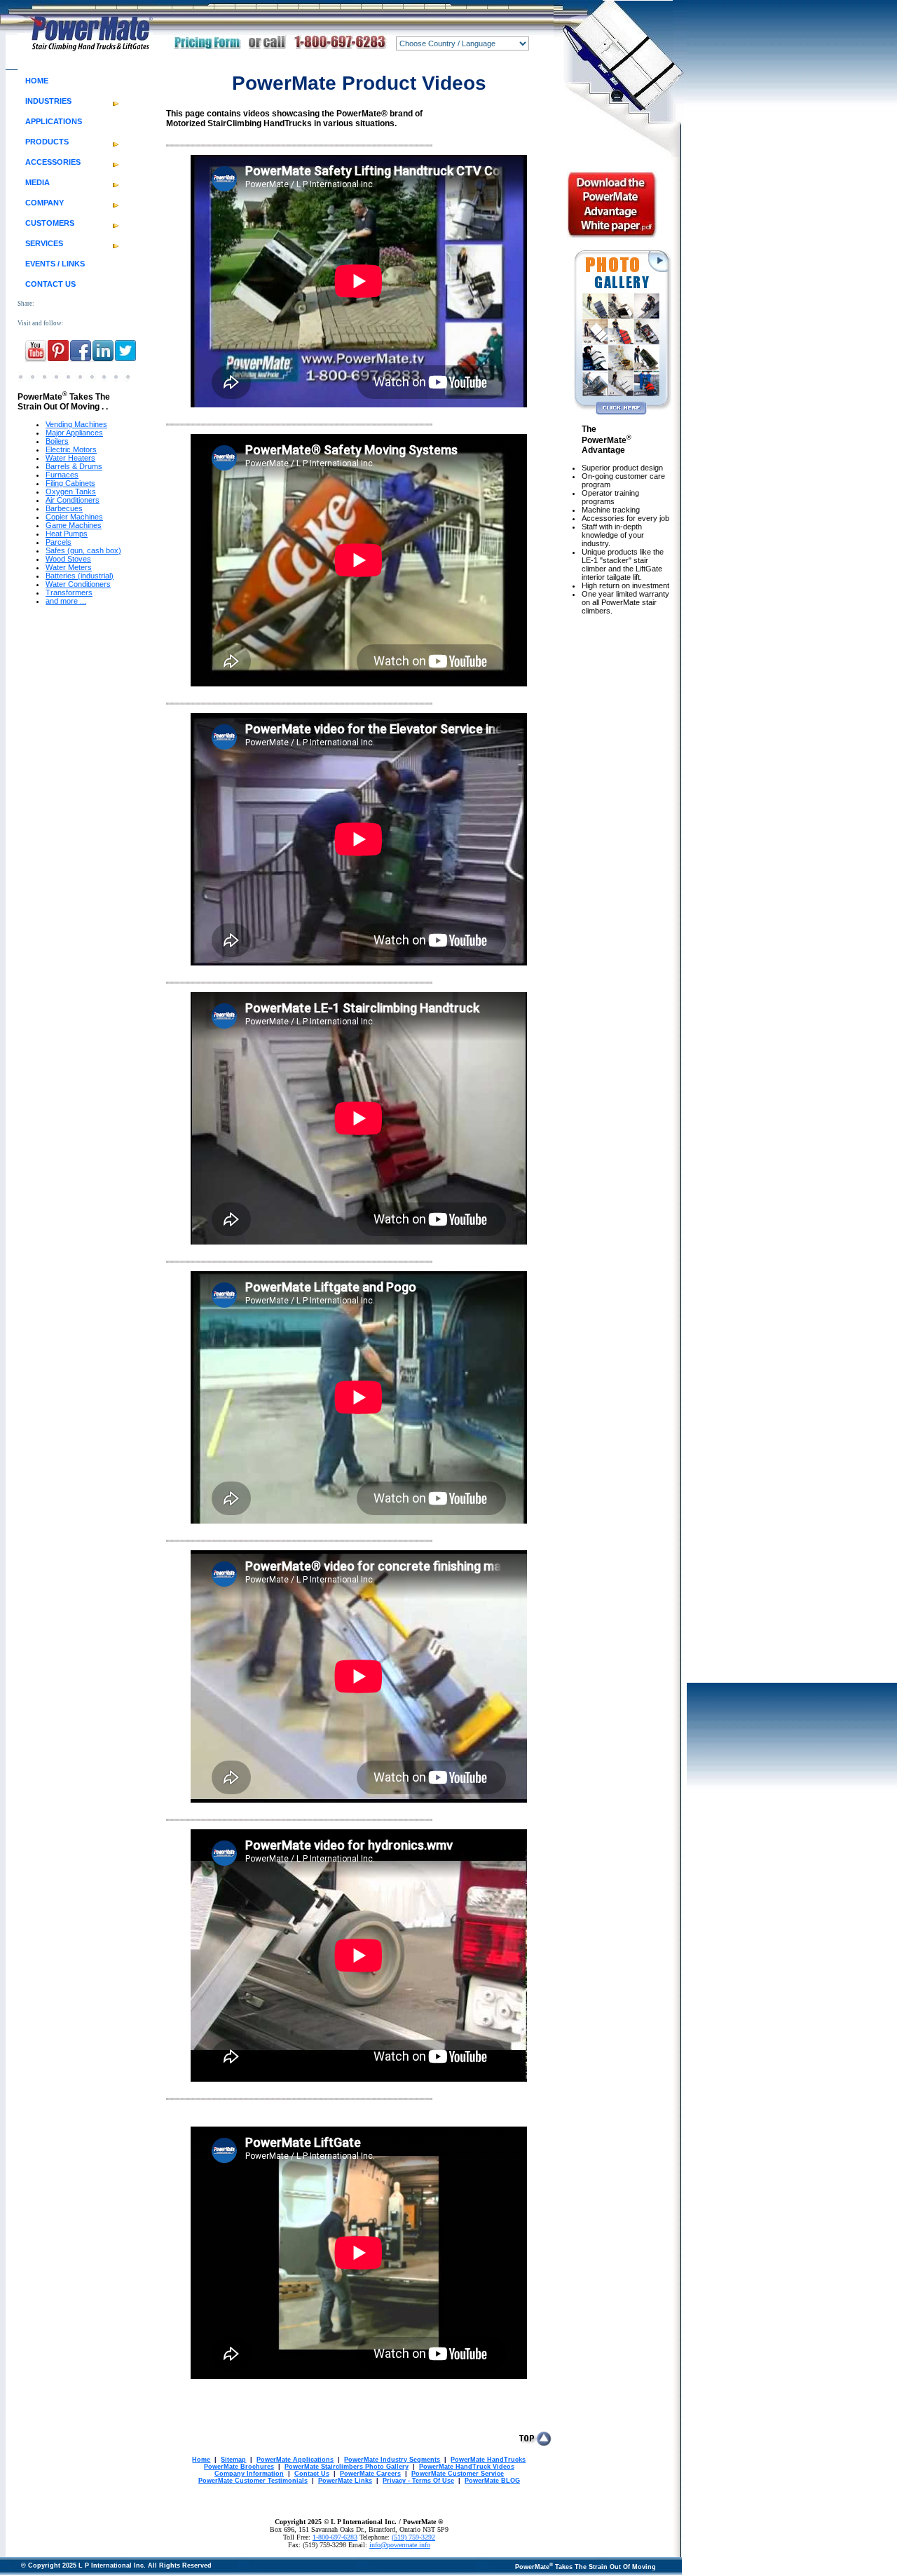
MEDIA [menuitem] (37, 182)
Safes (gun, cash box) (83, 550)
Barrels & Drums (74, 466)
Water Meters (69, 567)
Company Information (249, 2474)
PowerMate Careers (370, 2474)
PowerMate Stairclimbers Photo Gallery (347, 2467)
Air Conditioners (73, 500)
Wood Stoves (68, 559)
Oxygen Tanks (71, 492)
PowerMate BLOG (492, 2481)
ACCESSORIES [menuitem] (53, 162)
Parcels (59, 542)
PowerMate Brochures (239, 2467)
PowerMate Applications (295, 2460)
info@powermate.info (400, 2545)
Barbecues (64, 508)
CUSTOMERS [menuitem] (50, 223)
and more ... (66, 601)
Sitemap (233, 2460)
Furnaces (62, 475)
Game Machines (74, 525)
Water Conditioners (78, 584)
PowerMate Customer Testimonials (253, 2481)
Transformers (69, 592)
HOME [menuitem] (37, 81)
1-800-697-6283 (335, 2537)
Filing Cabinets (70, 483)
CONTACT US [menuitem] (50, 284)
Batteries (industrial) (80, 576)
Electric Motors (71, 449)
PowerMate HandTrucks (488, 2460)
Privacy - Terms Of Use (418, 2481)
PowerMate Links (345, 2481)
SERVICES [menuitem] (44, 243)
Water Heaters (70, 458)
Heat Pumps (67, 534)
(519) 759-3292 (413, 2537)
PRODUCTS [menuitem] (47, 142)
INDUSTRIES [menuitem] (48, 101)
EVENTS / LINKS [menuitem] (55, 264)
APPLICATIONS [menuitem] (54, 121)
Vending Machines (76, 424)
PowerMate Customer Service (458, 2474)
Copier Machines (74, 517)
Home (201, 2460)
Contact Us (312, 2474)
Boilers (57, 441)
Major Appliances (74, 433)
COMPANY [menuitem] (44, 203)
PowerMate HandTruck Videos (467, 2467)
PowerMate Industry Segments (392, 2460)
